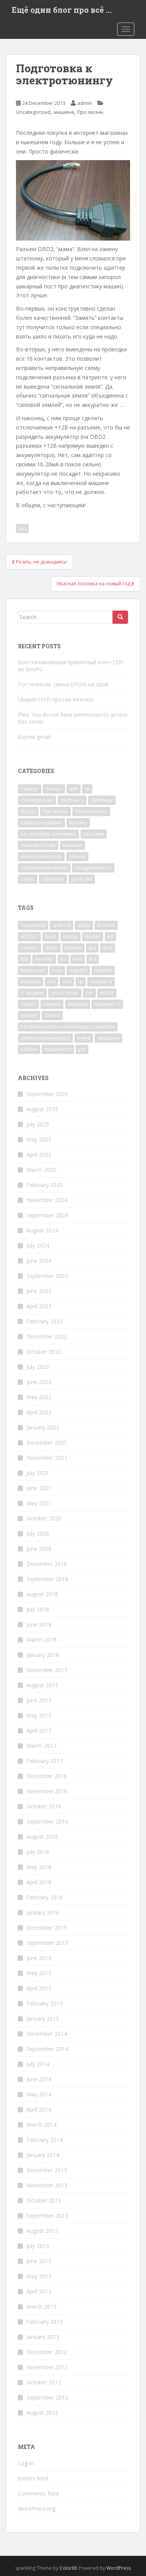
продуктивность (93, 868)
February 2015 (45, 2003)
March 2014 (41, 2125)
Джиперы (102, 800)
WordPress (119, 2568)
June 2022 (39, 1382)
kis (63, 959)
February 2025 (45, 1185)
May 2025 (39, 1139)
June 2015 (39, 1958)
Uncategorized (33, 112)
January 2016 (43, 1912)
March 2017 (41, 1746)
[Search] (120, 617)
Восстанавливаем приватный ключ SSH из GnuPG (70, 666)
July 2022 (38, 1367)
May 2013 (39, 2276)
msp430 (78, 970)
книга (84, 1038)
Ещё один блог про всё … (62, 10)
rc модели (32, 993)
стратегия (53, 879)
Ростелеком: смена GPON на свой (63, 684)
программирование (44, 868)
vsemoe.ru (72, 800)
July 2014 (38, 2064)
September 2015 (47, 1943)
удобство (82, 879)
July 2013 (38, 2246)
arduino (106, 925)
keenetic (44, 959)
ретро (28, 879)
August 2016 (42, 1837)
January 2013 (43, 2337)
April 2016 (39, 1882)
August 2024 (42, 1230)
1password (33, 925)
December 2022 (47, 1336)
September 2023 (47, 1276)
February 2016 (45, 1897)
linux (57, 970)
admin (84, 103)
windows (77, 1004)
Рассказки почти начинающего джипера (68, 1027)
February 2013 (45, 2322)
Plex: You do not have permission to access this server (73, 718)
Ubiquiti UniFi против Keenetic (56, 699)
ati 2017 (29, 936)
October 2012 (44, 2382)
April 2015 (39, 1988)
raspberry (101, 982)
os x (67, 982)
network (103, 970)
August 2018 (42, 1594)
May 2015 (39, 1973)
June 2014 (39, 2079)
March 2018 (41, 1640)
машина (64, 112)
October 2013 (44, 2200)
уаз (22, 528)
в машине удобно (41, 823)
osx (51, 982)
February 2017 (45, 1761)
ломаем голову (38, 845)
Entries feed (33, 2478)
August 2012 (42, 2413)
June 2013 (39, 2261)
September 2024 (47, 1215)
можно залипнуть (41, 856)
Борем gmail (34, 737)
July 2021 (38, 1473)
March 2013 (41, 2306)
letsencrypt (33, 970)
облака (77, 856)
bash (51, 936)
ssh (89, 993)
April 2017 (39, 1730)
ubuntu (28, 1004)
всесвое (78, 823)
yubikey (29, 1015)
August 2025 (42, 1109)
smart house (65, 993)
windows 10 (107, 1004)
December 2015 (47, 1928)
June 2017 (39, 1700)
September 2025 (47, 1094)
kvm (78, 959)
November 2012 (47, 2367)
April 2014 (39, 2109)
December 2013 (47, 2170)
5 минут (30, 789)
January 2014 (43, 2155)
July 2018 (38, 1609)
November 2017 (47, 1670)
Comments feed (38, 2493)
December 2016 (47, 1776)
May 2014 (39, 2094)
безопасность (91, 811)
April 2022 (39, 1412)
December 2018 (47, 1564)
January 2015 (43, 2018)
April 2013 (39, 2291)
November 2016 (47, 1791)
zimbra (52, 1015)
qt (87, 789)
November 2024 (47, 1200)
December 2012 (47, 2352)
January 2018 (43, 1655)
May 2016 (39, 1867)
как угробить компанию (48, 834)
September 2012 (47, 2397)
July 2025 (38, 1124)
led (93, 959)
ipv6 (107, 948)
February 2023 (45, 1321)
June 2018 (39, 1624)
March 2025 (41, 1170)
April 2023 (39, 1306)
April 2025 (39, 1154)
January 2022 (43, 1427)
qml (74, 789)
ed (110, 936)
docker (93, 936)
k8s (24, 959)
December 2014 (47, 2034)
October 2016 (44, 1806)
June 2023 (39, 1291)
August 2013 (42, 2231)
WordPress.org (37, 2509)
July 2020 (38, 1533)
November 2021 (47, 1458)
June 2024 (39, 1261)
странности (58, 1049)
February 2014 (45, 2140)
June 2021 (39, 1488)
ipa (92, 948)
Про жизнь (90, 112)
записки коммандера (45, 1038)
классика (94, 834)
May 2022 (39, 1397)
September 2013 (47, 2216)
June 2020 (39, 1549)
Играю (28, 811)
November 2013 (47, 2185)
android (62, 925)
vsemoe (52, 1004)
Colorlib (69, 2568)
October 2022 (44, 1352)
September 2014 (47, 2049)
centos (70, 936)
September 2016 (47, 1821)
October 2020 (44, 1518)
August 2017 (42, 1685)
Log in (26, 2463)
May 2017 (39, 1715)
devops (54, 789)
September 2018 (47, 1579)
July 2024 (38, 1245)
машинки (108, 1038)
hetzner (73, 948)
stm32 (107, 993)
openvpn (31, 982)
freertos (30, 948)
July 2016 (38, 1852)
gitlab (52, 948)
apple (84, 925)
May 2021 (39, 1503)
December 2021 (47, 1442)
